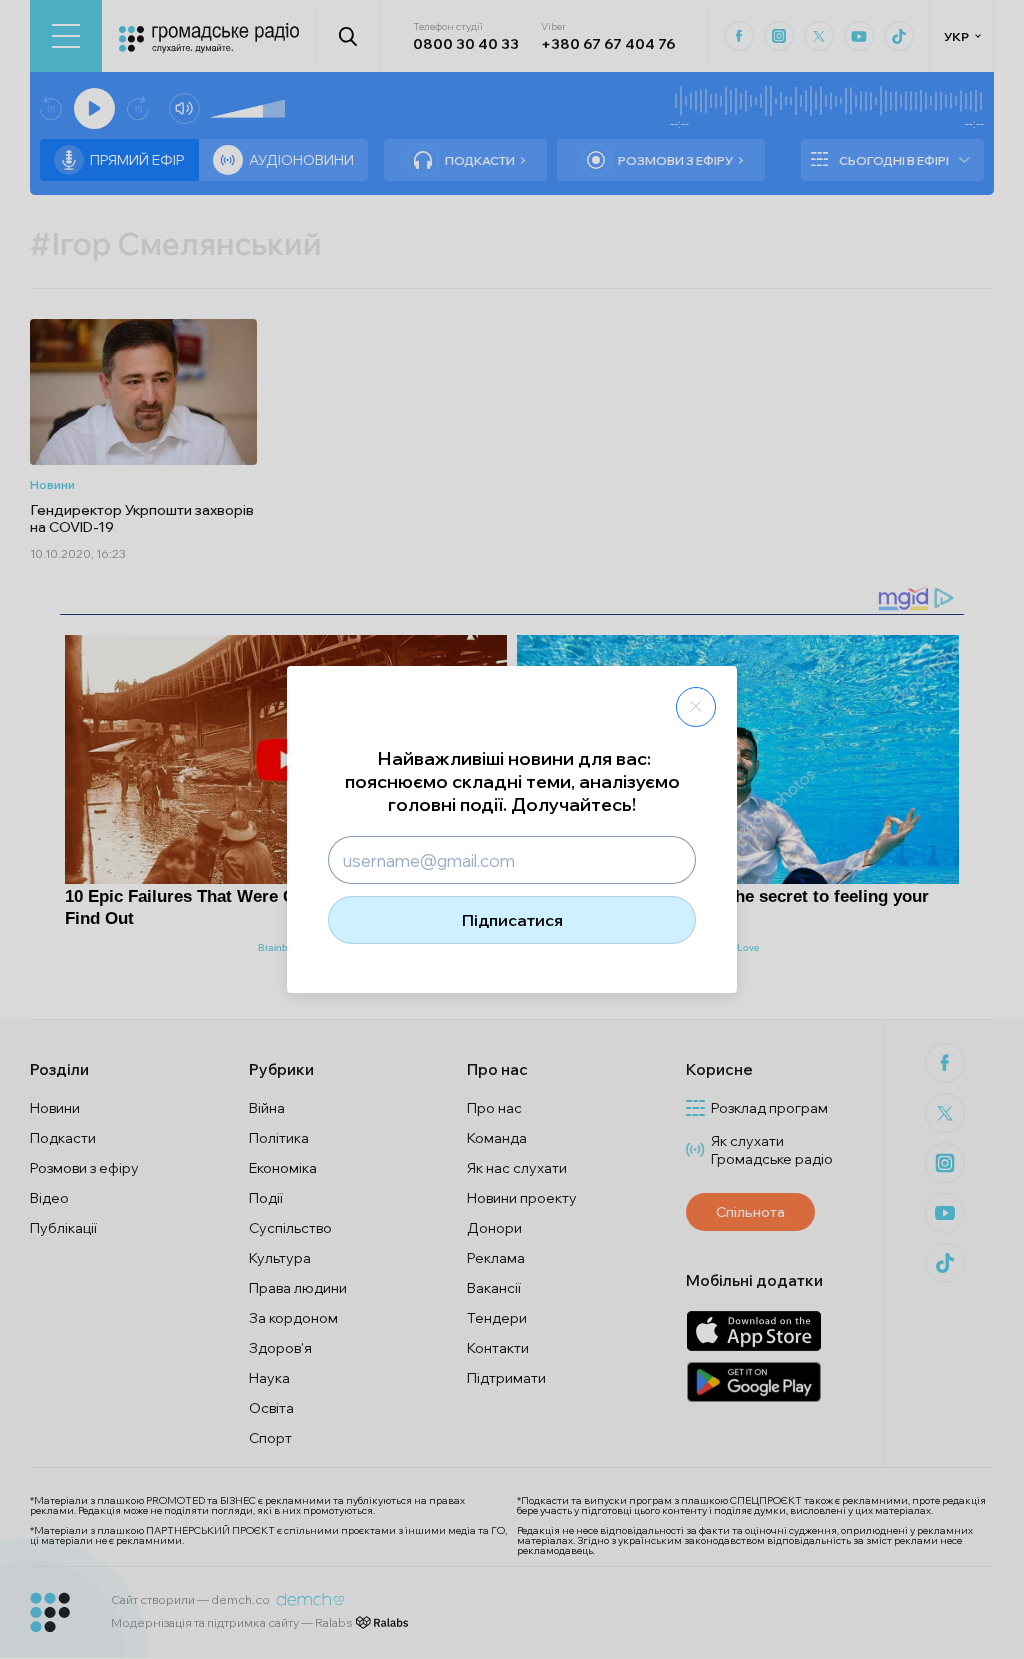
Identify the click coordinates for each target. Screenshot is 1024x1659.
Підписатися (512, 920)
